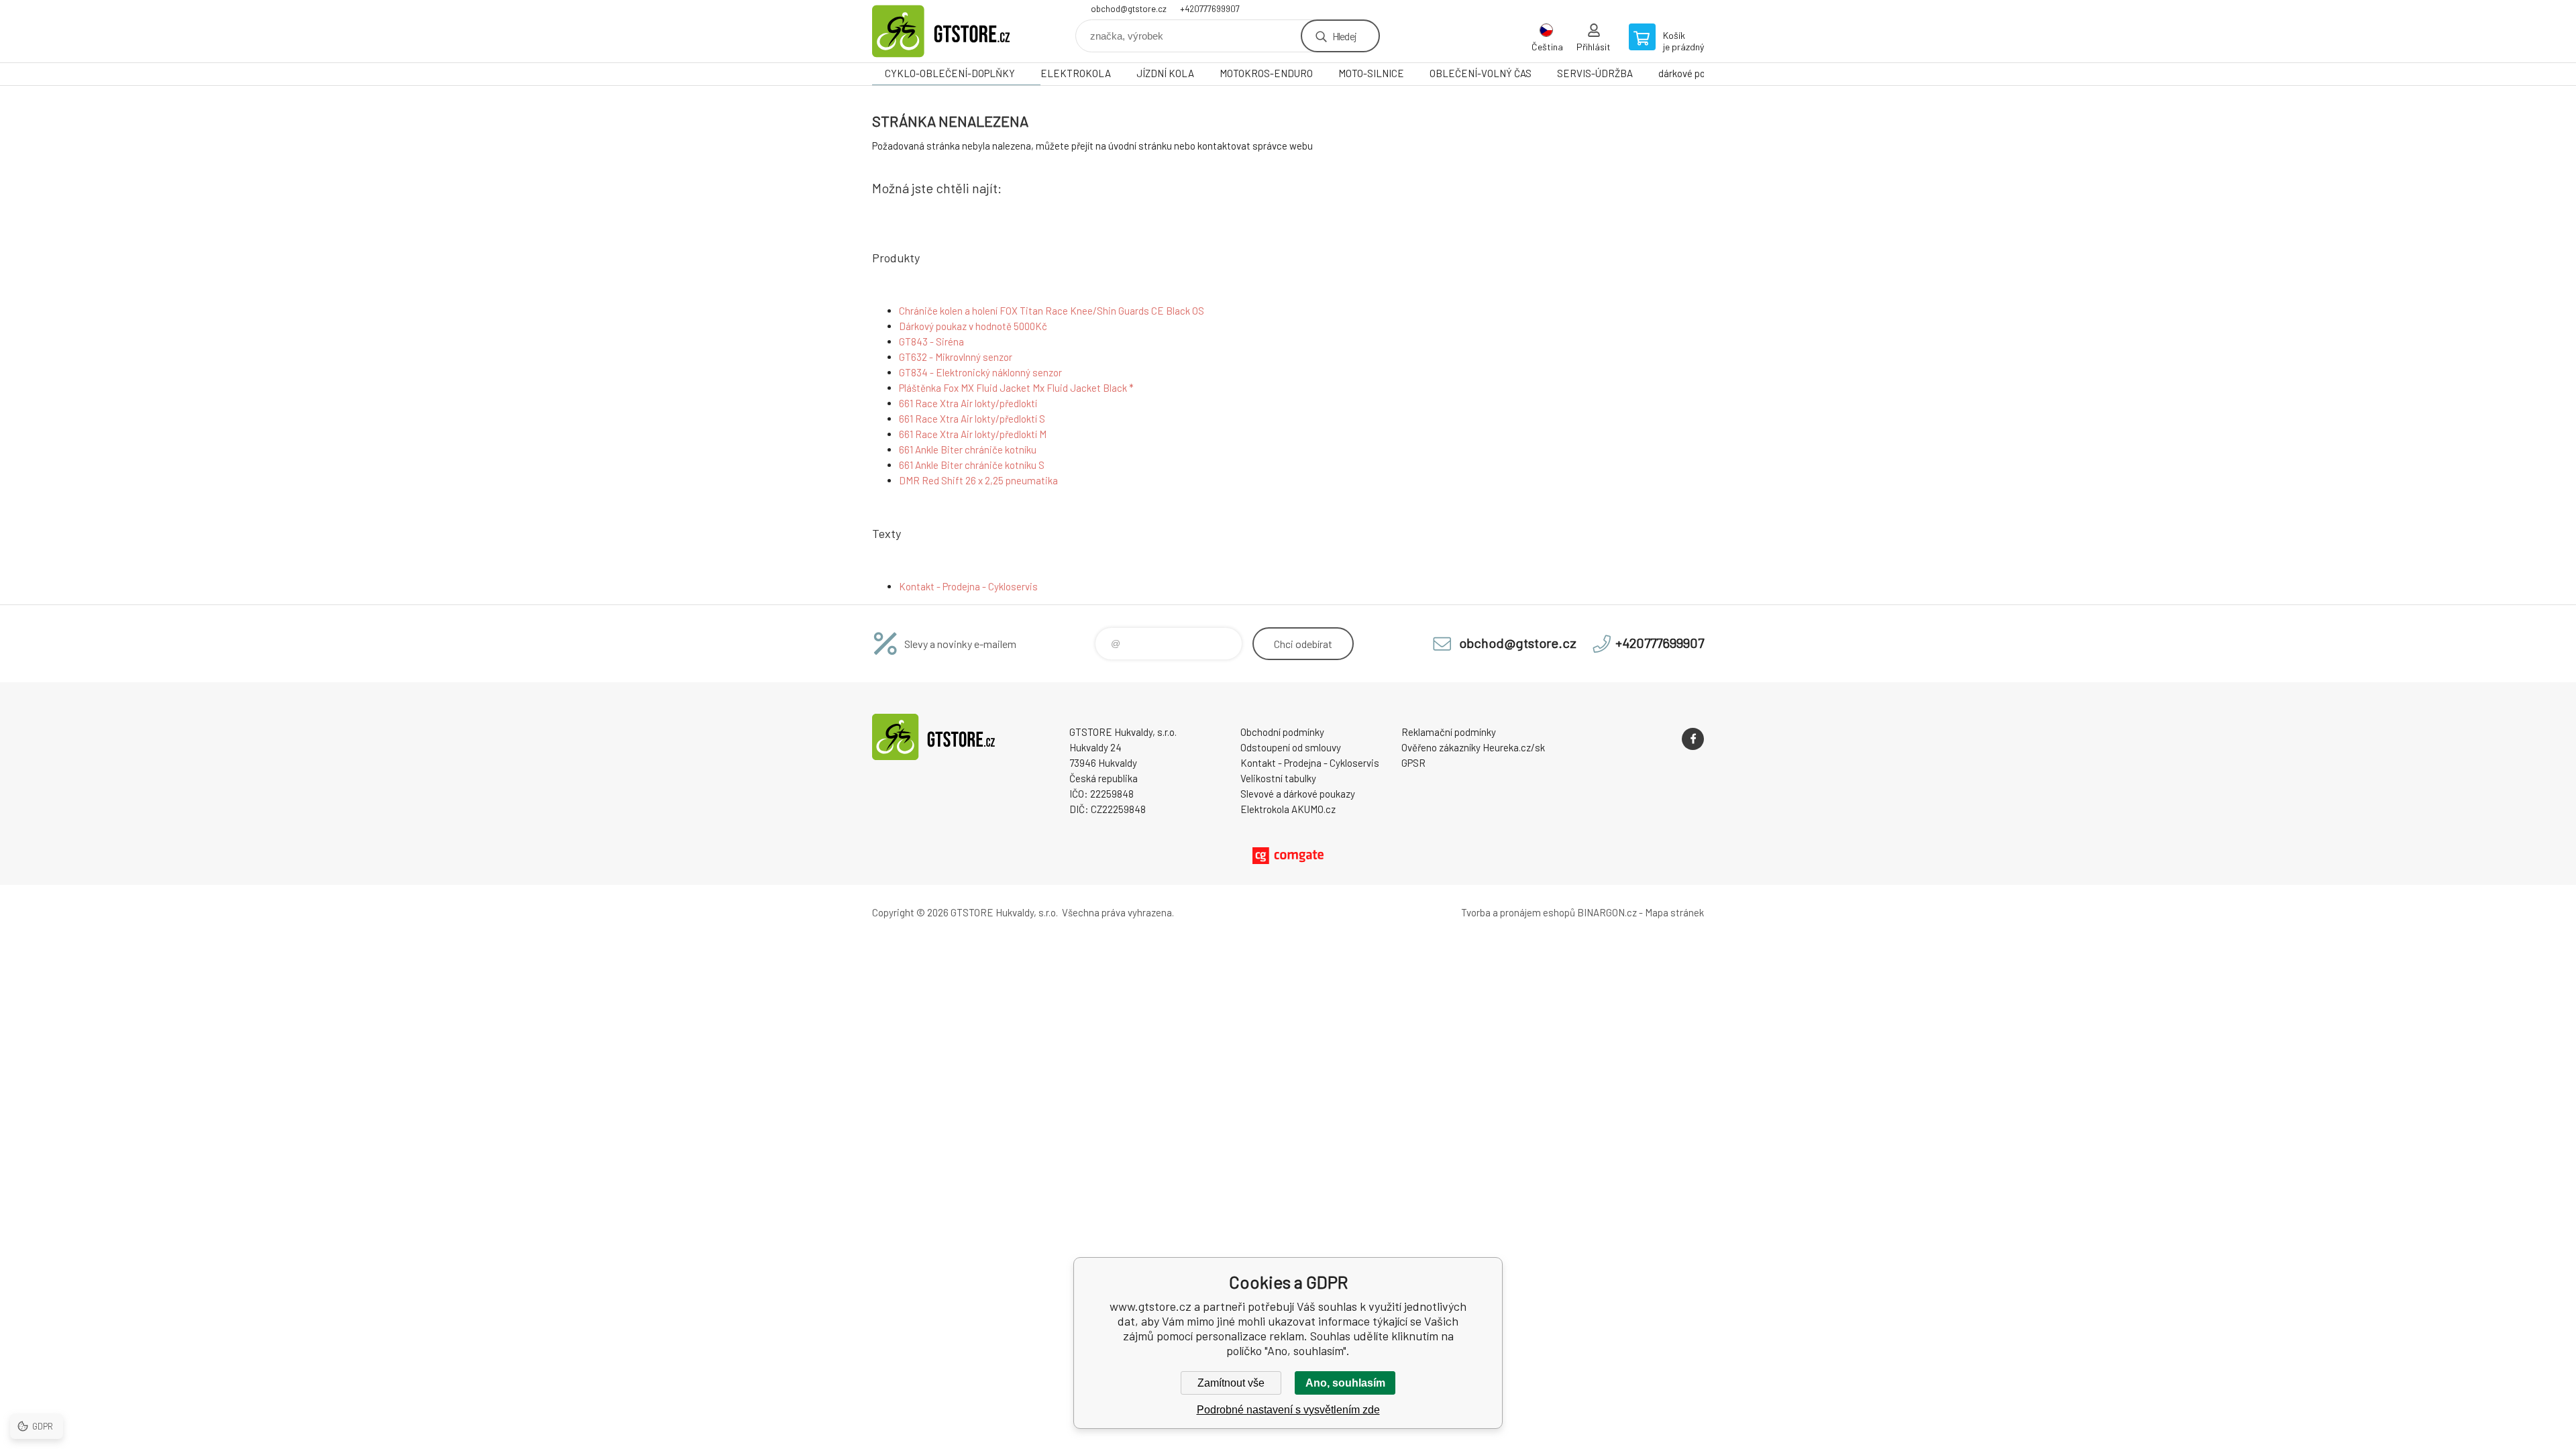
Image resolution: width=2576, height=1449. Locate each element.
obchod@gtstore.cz (1129, 9)
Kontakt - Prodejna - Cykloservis (968, 586)
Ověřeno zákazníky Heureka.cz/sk (1473, 747)
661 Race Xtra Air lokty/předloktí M (973, 434)
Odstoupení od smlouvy (1291, 747)
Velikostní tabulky (1278, 778)
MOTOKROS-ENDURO (1266, 73)
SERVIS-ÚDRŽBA (1595, 73)
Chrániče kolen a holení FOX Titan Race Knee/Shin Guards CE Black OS (1052, 311)
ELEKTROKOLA (1076, 73)
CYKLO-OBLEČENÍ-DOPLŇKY (950, 73)
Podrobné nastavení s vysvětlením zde (1288, 1410)
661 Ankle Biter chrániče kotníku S (972, 465)
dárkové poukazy (1694, 73)
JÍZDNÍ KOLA (1165, 73)
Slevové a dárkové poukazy (1298, 794)
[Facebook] (1693, 739)
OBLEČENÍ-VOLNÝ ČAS (1481, 73)
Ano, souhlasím (1345, 1383)
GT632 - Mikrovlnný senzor (956, 357)
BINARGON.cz (1607, 912)
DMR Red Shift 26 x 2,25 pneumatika (978, 480)
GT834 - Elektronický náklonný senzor (980, 372)
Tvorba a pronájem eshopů (1518, 912)
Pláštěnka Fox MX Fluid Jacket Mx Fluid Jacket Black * (1016, 388)
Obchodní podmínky (1282, 732)
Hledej (1344, 36)
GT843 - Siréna (931, 341)
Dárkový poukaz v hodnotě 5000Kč (973, 326)
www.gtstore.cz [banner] (953, 31)
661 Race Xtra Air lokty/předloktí (968, 403)
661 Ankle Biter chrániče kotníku (968, 449)
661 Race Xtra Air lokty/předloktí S (972, 419)
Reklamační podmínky (1449, 732)
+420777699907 (1210, 9)
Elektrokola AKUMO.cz (1288, 809)
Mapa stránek (1674, 912)
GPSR (1413, 763)
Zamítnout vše (1231, 1383)
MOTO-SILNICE (1371, 73)
